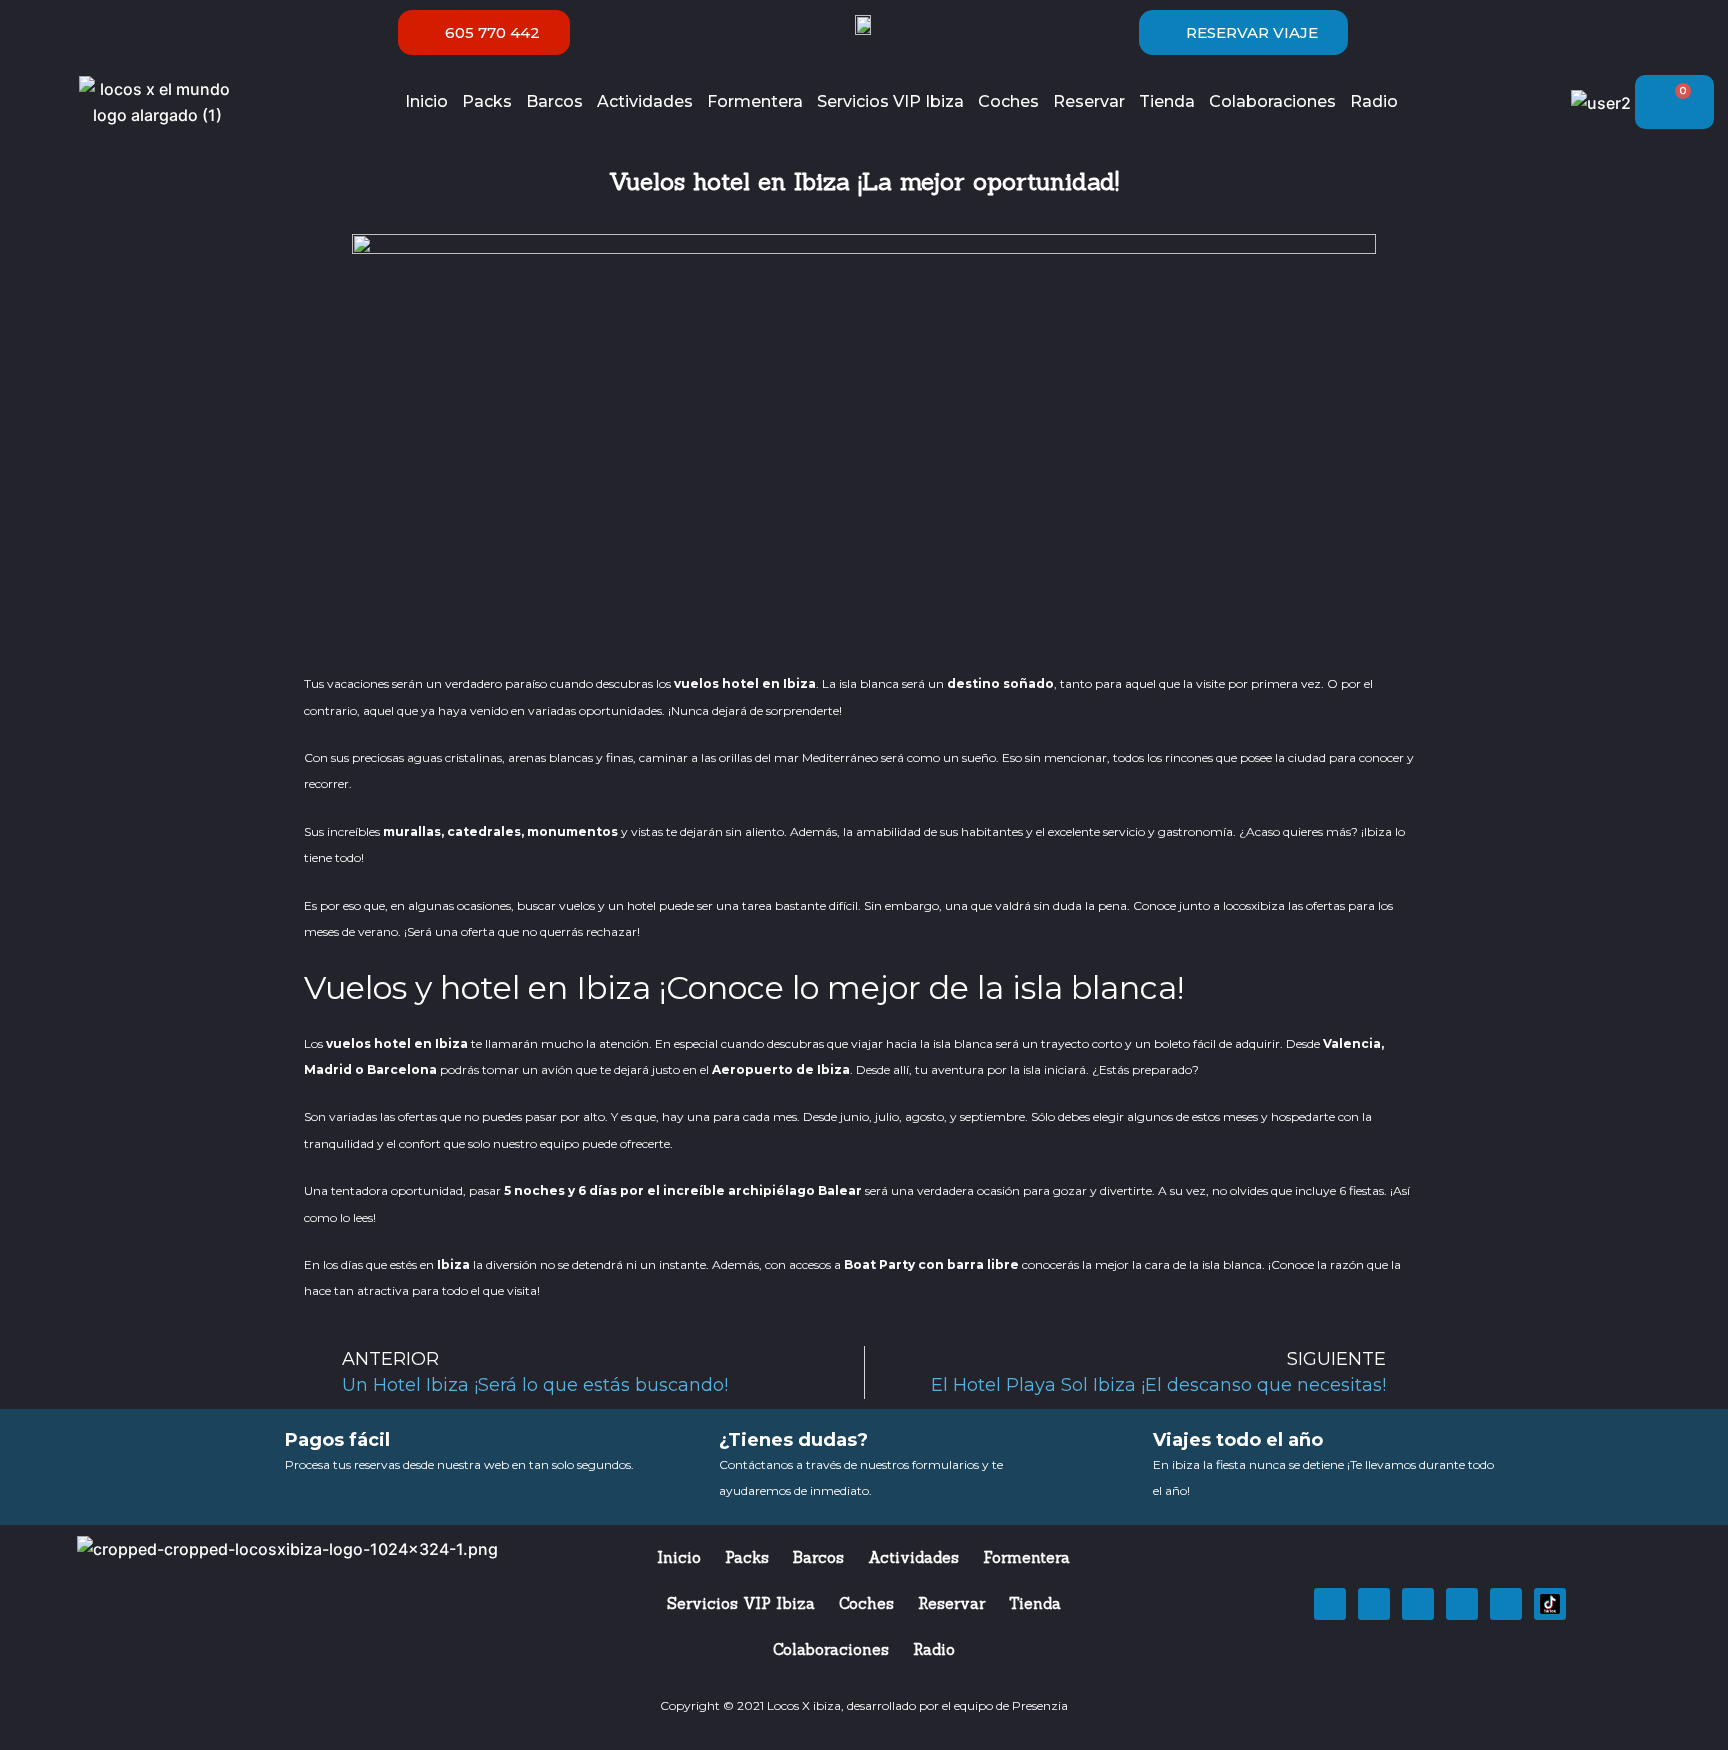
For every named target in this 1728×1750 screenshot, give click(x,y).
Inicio (426, 101)
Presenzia (1040, 1705)
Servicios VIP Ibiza (890, 101)
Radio (1374, 101)
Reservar (1089, 101)
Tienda (1167, 101)
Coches (1008, 101)
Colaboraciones (1272, 101)
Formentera (755, 101)
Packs (487, 101)
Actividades (645, 101)
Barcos (554, 101)
